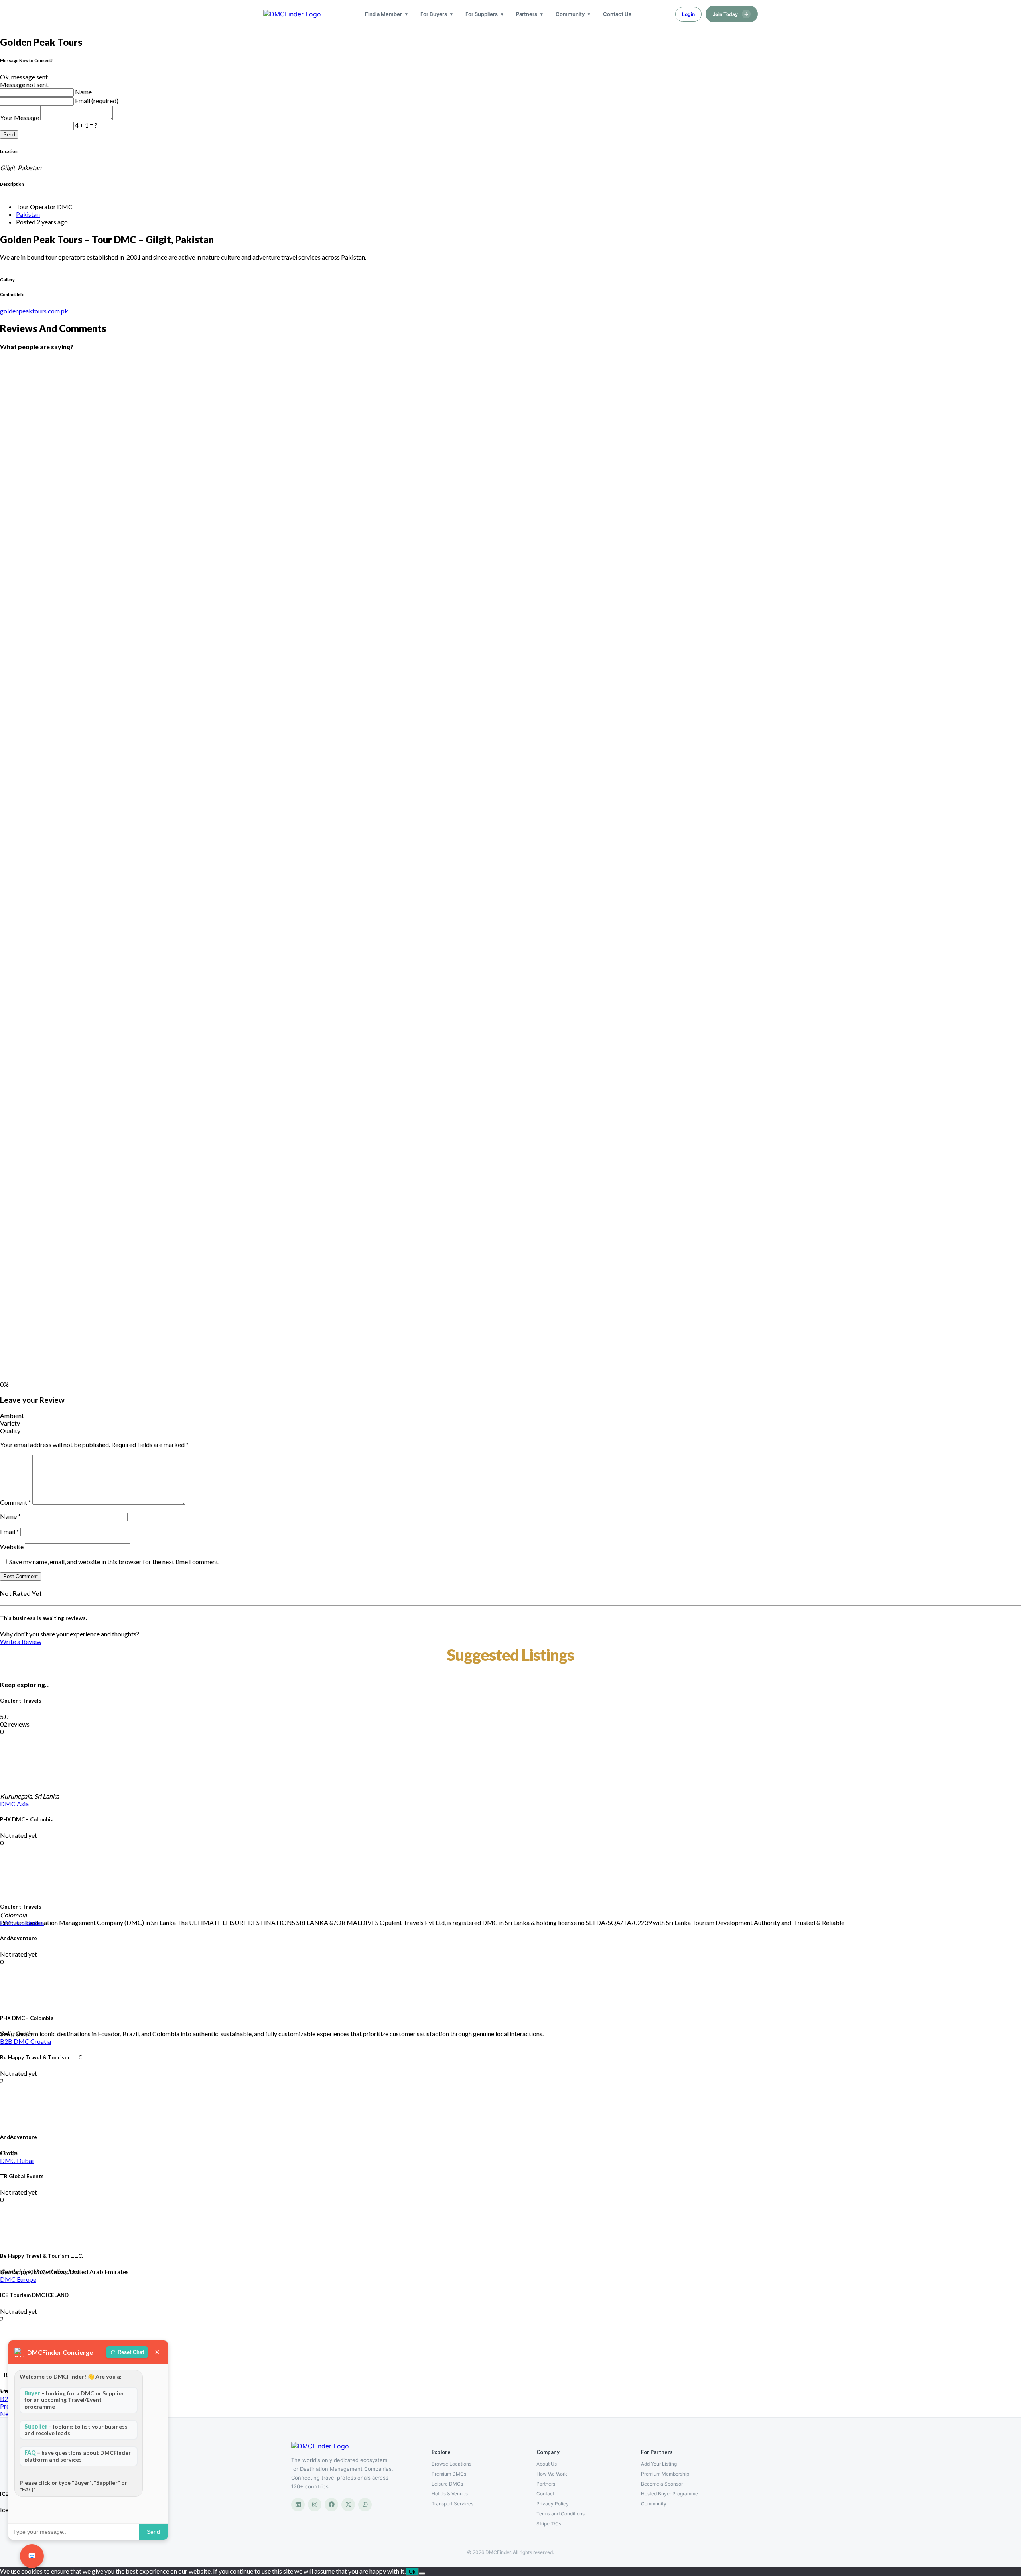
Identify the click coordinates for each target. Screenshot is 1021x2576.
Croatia (41, 2041)
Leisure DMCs (447, 2484)
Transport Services (452, 2504)
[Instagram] (315, 2505)
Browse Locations (451, 2464)
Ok (412, 2572)
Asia (23, 1804)
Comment (16, 1502)
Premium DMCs (449, 2474)
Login (688, 14)
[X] (348, 2505)
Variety (10, 1423)
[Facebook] (331, 2505)
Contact (545, 2494)
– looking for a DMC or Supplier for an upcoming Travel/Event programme (74, 2400)
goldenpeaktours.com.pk (34, 311)
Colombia (30, 1922)
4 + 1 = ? (86, 125)
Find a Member (383, 14)
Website (12, 1547)
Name (83, 92)
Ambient (12, 1415)
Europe (27, 2279)
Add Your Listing (659, 2464)
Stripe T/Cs (549, 2524)
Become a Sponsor (662, 2484)
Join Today (731, 14)
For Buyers (434, 14)
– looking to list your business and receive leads (76, 2430)
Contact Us (617, 14)
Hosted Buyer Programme (669, 2494)
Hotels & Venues (450, 2494)
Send (9, 135)
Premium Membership (665, 2474)
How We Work (552, 2474)
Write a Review (21, 1641)
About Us (547, 2464)
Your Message (20, 117)
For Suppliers (482, 14)
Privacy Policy (553, 2504)
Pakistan (28, 214)
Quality (10, 1431)
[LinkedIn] (298, 2505)
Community (570, 14)
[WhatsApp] (365, 2505)
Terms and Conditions (561, 2514)
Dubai (25, 2160)
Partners (527, 14)
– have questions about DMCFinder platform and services (78, 2456)
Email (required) (97, 101)
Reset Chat (131, 2352)
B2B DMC (15, 2041)
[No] (422, 2574)
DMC (8, 1804)
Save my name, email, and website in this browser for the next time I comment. (114, 1562)
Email (10, 1531)
